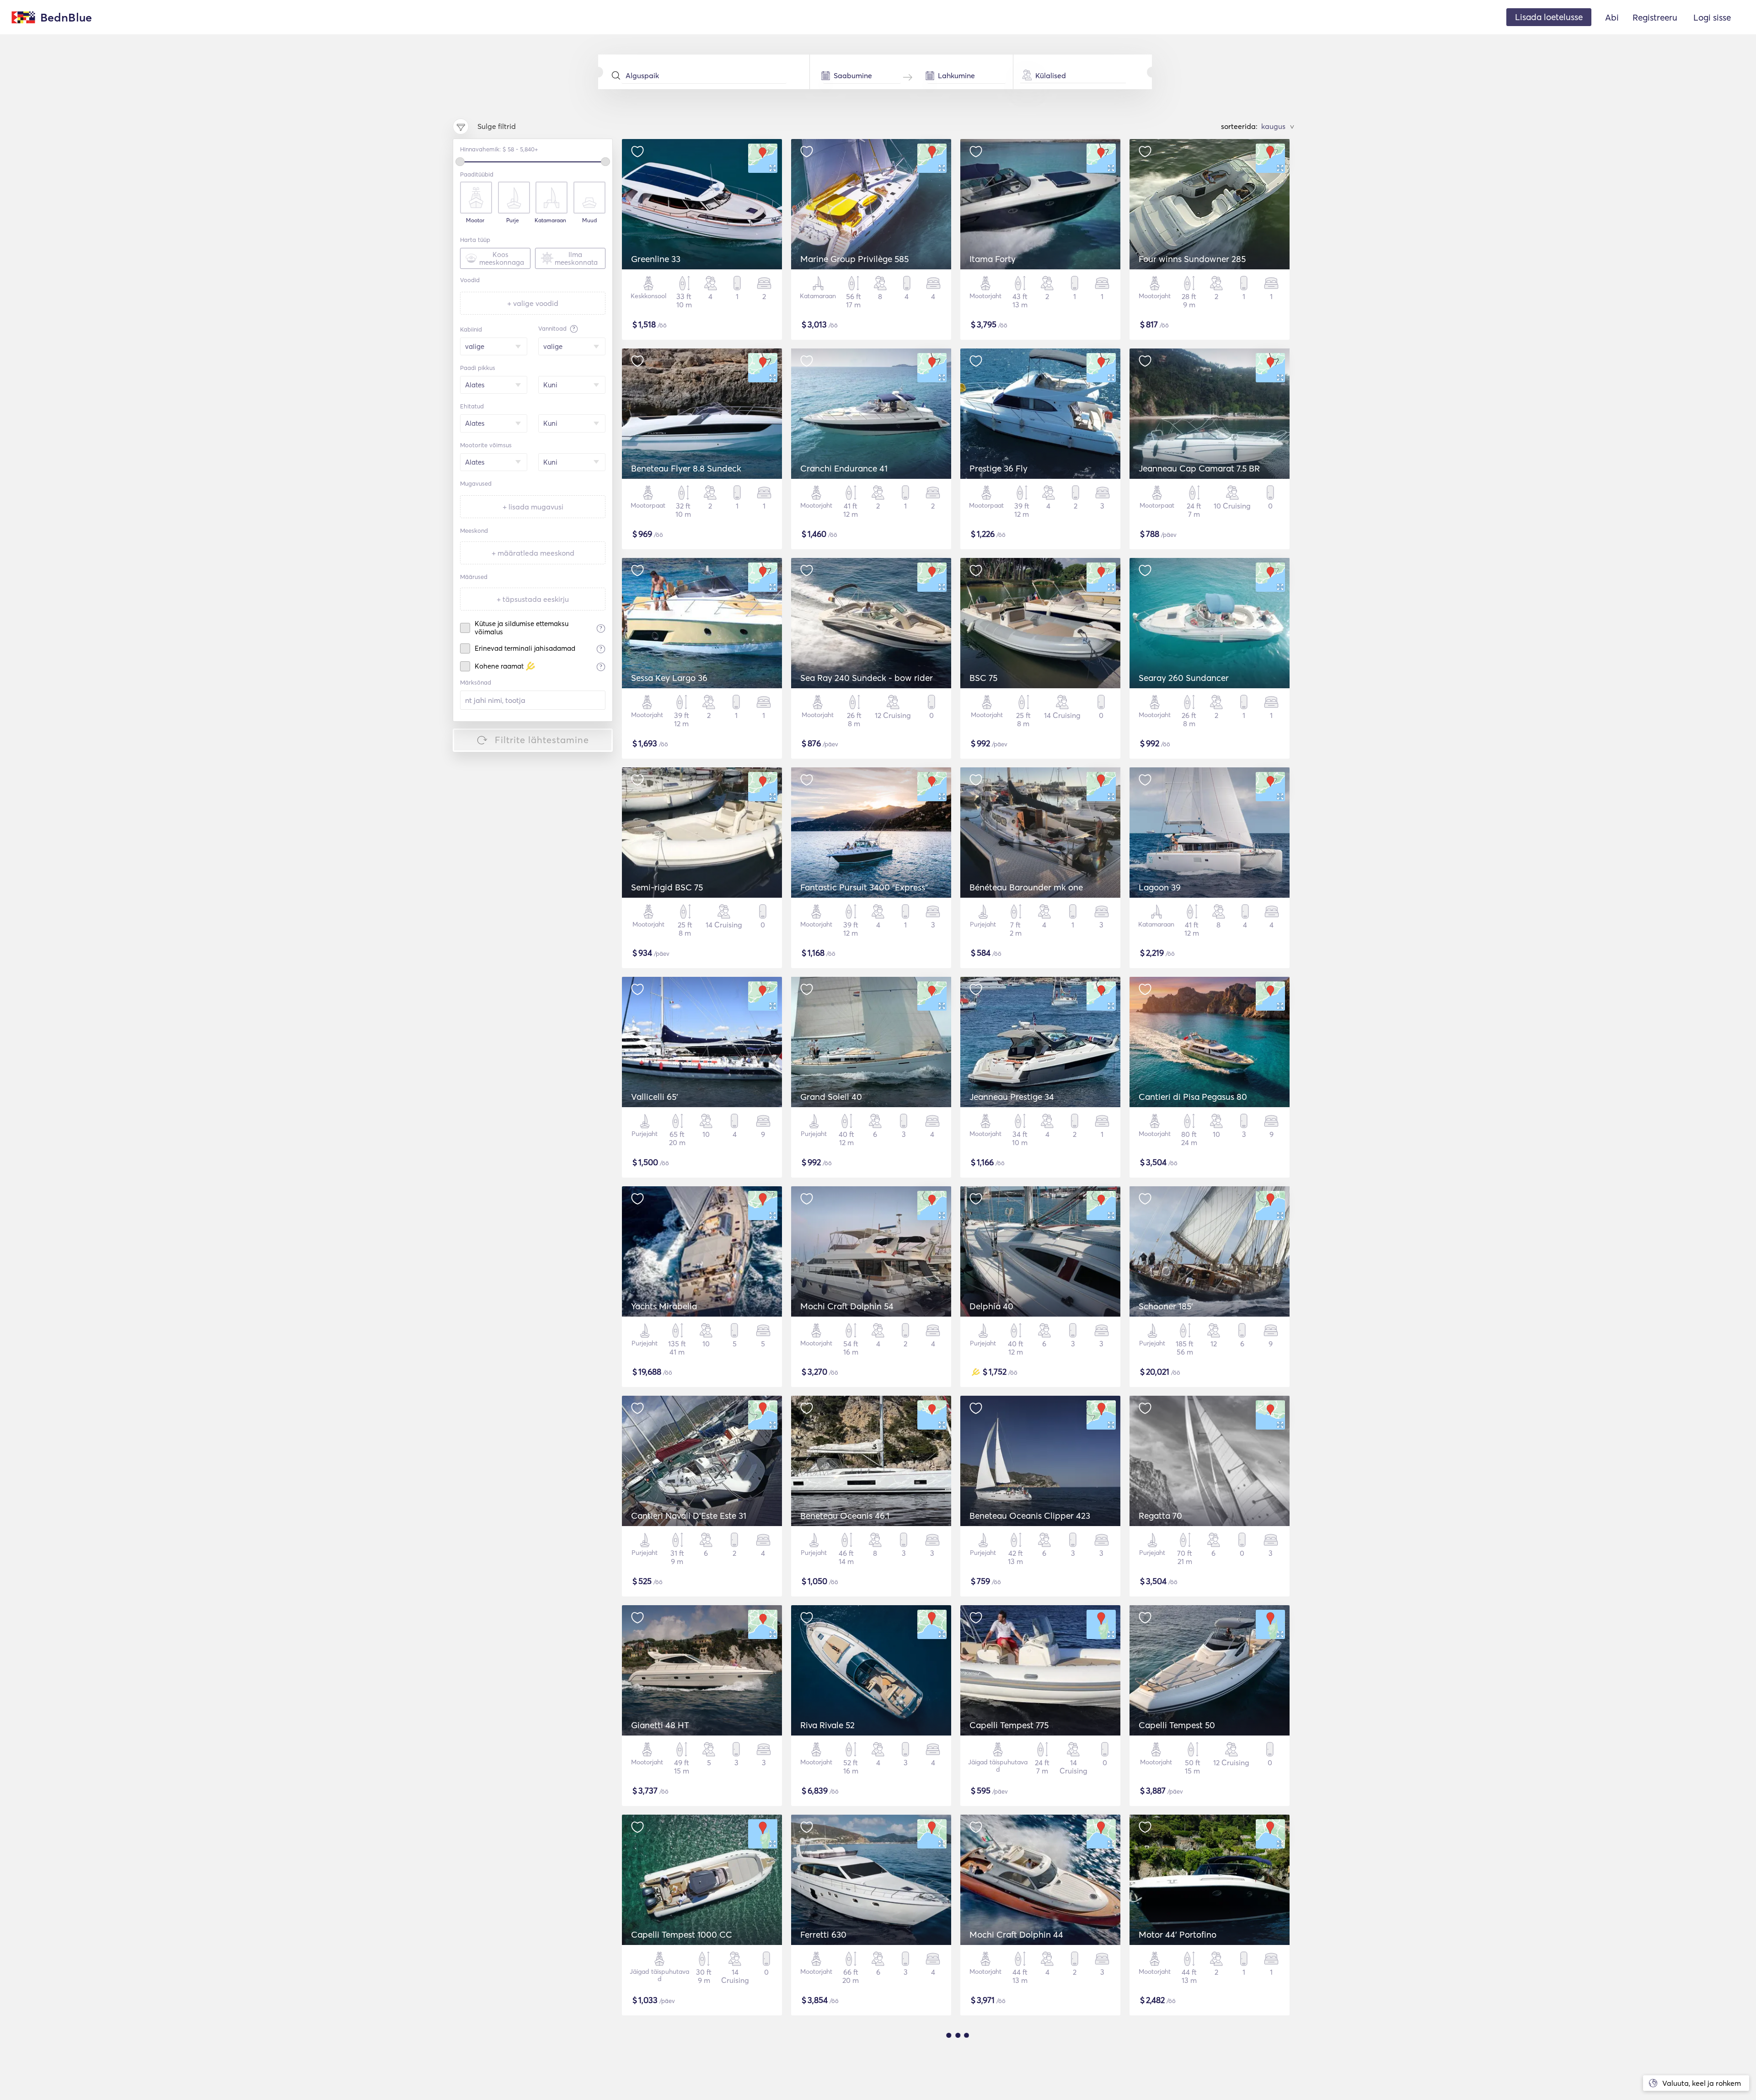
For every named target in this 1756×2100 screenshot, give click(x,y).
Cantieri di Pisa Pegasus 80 (1193, 1097)
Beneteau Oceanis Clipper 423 (1030, 1516)
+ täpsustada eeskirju (533, 599)
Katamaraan (550, 220)
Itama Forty (993, 259)
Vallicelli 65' (655, 1097)
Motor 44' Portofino (1178, 1934)
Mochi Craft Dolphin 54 (847, 1306)
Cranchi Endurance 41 (844, 468)
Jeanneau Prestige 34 (1012, 1097)
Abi (1612, 17)
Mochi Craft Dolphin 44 (1016, 1934)
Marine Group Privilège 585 (854, 259)
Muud (589, 220)
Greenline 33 (656, 259)
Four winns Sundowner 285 (1192, 259)
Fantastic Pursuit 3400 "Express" (864, 887)
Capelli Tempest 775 (1009, 1725)
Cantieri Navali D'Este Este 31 (689, 1516)
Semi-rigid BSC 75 (667, 887)
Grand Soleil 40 (831, 1097)
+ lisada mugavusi (533, 507)
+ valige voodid (533, 303)
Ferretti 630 (823, 1934)
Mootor (475, 220)
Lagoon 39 (1160, 887)
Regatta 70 (1160, 1516)
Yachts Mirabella (664, 1306)
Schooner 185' (1166, 1306)
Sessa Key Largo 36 (669, 678)
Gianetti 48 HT (660, 1725)
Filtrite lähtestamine (542, 740)
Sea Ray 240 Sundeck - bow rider (867, 678)
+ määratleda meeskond (533, 553)
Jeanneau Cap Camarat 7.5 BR (1199, 468)
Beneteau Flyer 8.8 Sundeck (686, 468)
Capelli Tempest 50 (1177, 1725)
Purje (513, 220)
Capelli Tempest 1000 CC (682, 1934)
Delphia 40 (991, 1306)
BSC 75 (983, 678)
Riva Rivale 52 (827, 1725)
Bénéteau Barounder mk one (1026, 887)
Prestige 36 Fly (998, 468)
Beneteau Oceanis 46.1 (845, 1516)
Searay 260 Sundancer (1184, 678)
